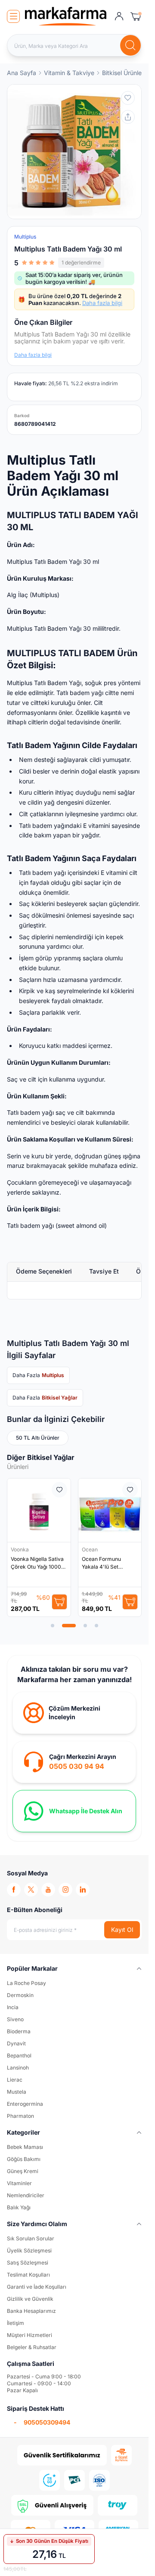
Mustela (17, 2092)
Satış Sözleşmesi (28, 2263)
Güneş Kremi (23, 2171)
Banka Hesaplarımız (31, 2311)
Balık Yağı (19, 2207)
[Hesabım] (119, 16)
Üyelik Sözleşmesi (29, 2250)
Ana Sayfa (22, 73)
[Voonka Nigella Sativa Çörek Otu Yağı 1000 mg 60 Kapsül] (39, 1510)
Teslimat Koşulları (28, 2275)
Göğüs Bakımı (24, 2159)
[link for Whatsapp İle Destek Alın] (74, 1811)
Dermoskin (20, 1995)
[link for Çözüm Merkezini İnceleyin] (74, 1713)
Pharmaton (20, 2116)
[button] (53, 1626)
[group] (74, 152)
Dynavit (16, 2043)
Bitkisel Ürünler (123, 73)
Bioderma (19, 2031)
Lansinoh (18, 2068)
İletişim (15, 2323)
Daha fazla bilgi (102, 303)
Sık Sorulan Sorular (31, 2238)
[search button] (130, 45)
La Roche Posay (26, 1983)
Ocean (90, 1549)
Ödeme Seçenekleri (44, 1271)
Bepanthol (19, 2055)
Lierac (15, 2080)
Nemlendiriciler (26, 2195)
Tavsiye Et (104, 1271)
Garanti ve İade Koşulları (37, 2287)
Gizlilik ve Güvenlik (30, 2299)
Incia (13, 2007)
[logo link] (66, 16)
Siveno (15, 2019)
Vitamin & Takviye (69, 73)
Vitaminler (19, 2183)
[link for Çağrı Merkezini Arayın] (74, 1762)
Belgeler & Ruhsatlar (32, 2347)
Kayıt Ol (122, 1930)
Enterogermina (25, 2104)
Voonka (20, 1549)
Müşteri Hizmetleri (29, 2335)
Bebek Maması (25, 2147)
